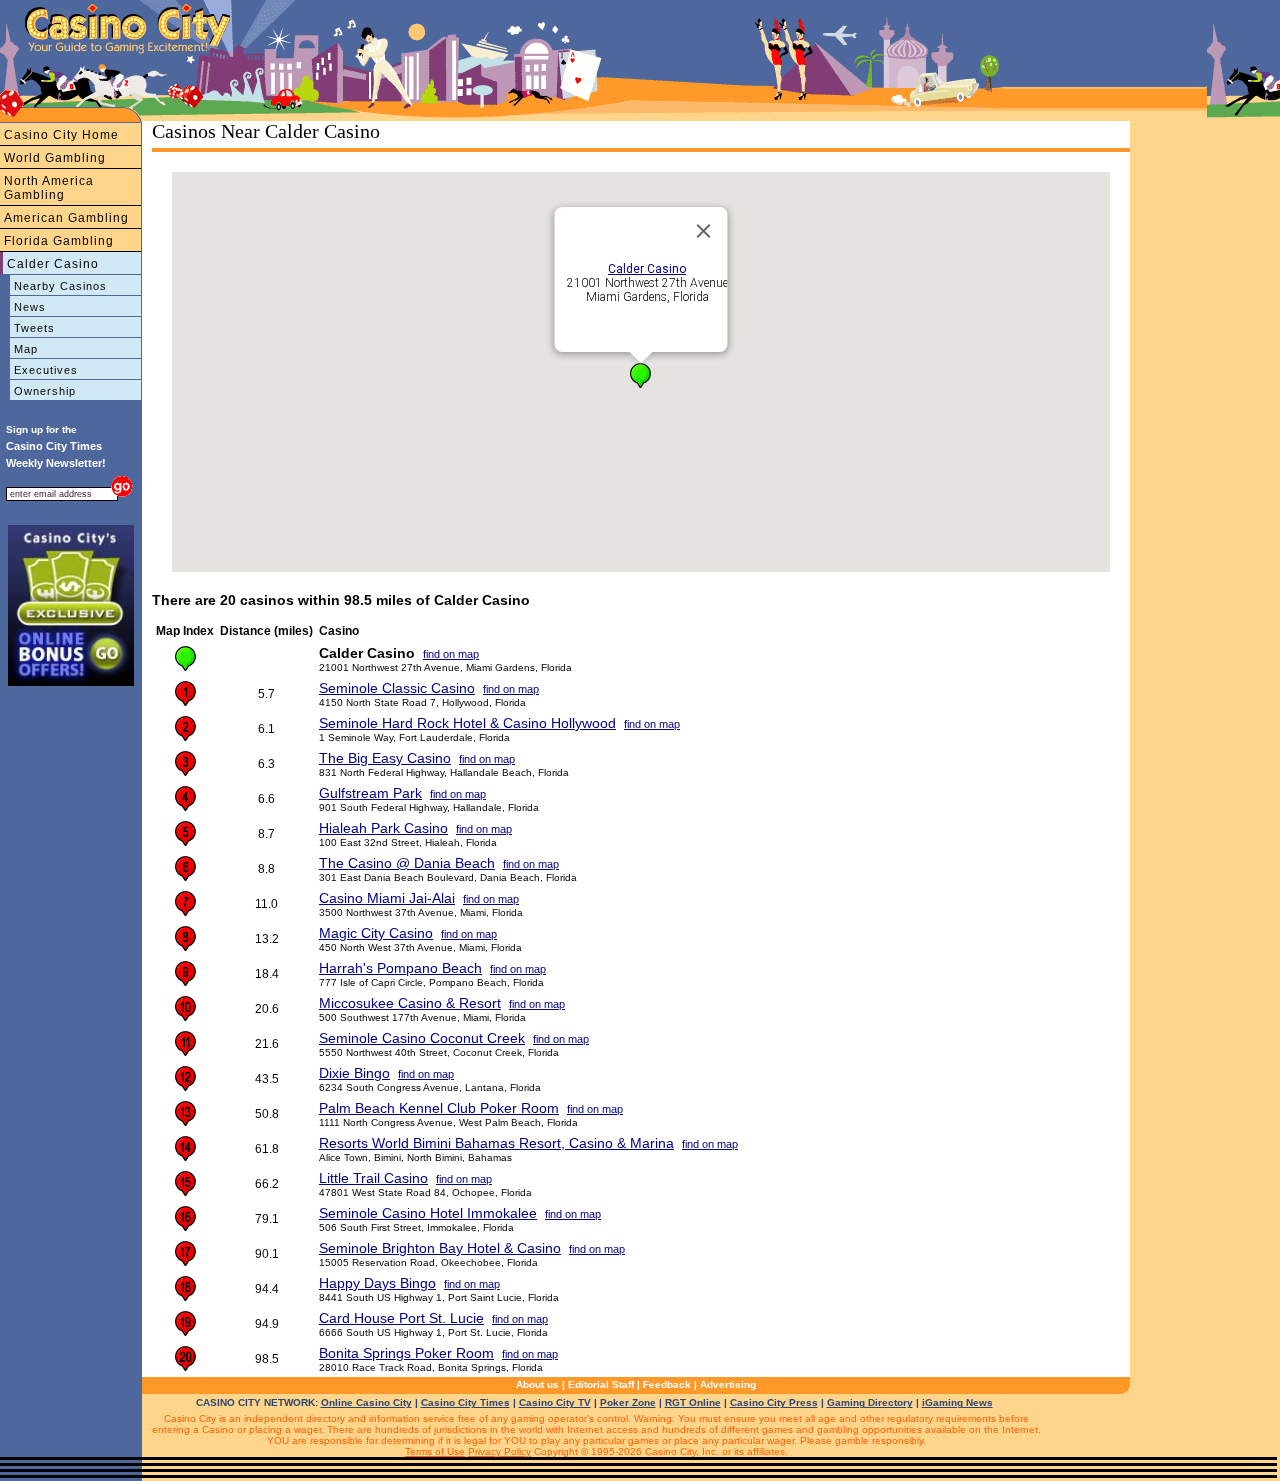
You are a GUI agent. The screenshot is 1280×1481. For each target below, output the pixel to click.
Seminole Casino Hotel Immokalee (428, 1213)
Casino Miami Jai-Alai (387, 898)
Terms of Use (435, 1451)
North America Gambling (49, 188)
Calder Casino (53, 264)
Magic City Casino (376, 933)
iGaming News (957, 1402)
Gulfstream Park (370, 793)
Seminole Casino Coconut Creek (422, 1038)
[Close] (704, 231)
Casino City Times (465, 1402)
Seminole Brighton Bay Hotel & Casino (440, 1248)
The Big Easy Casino (385, 758)
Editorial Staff (601, 1384)
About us (537, 1384)
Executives (46, 370)
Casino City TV (555, 1402)
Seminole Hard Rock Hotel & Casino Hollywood (467, 723)
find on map (451, 654)
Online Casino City (366, 1402)
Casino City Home (61, 135)
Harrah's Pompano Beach (400, 968)
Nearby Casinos (60, 286)
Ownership (45, 391)
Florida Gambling (59, 241)
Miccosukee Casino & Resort (410, 1003)
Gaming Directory (870, 1402)
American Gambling (66, 218)
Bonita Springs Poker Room (406, 1353)
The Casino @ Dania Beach (407, 863)
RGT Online (693, 1402)
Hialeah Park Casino (383, 828)
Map (26, 349)
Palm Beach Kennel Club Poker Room (439, 1108)
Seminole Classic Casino (397, 688)
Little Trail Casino (373, 1178)
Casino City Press (774, 1402)
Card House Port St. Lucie (401, 1318)
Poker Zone (628, 1402)
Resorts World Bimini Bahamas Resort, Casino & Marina (496, 1143)
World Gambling (55, 158)
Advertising (728, 1384)
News (30, 307)
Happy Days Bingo (377, 1283)
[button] (640, 375)
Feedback (667, 1384)
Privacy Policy (499, 1451)
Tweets (34, 328)
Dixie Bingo (354, 1073)
